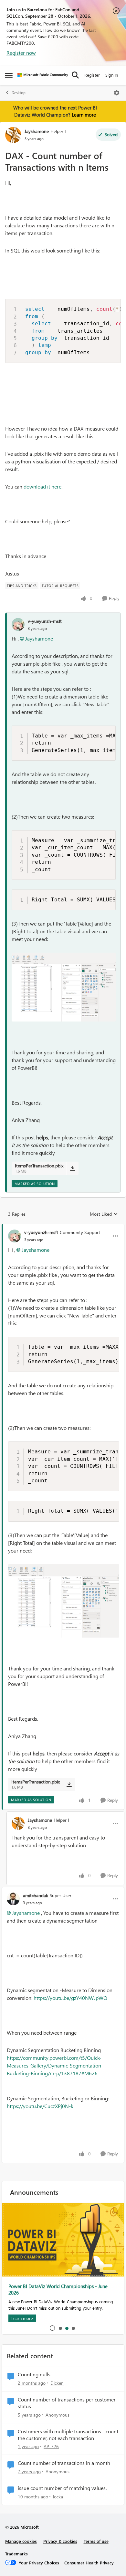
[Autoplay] (52, 2328)
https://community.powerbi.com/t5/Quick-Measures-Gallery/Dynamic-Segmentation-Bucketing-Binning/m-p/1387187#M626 (55, 2065)
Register (92, 75)
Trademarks (16, 2554)
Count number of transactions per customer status (67, 2403)
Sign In (112, 75)
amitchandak (36, 1895)
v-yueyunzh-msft (45, 621)
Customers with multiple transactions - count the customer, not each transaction (68, 2435)
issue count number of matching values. (62, 2488)
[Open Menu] (117, 93)
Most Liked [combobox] (104, 1214)
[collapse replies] (63, 1227)
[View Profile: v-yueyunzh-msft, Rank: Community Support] (15, 1236)
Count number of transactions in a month (64, 2463)
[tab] (60, 2328)
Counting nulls (34, 2374)
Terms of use (96, 2541)
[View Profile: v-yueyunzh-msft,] (18, 624)
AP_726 (51, 2446)
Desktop (19, 93)
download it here (42, 486)
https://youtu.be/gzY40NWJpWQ (70, 1998)
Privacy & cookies (60, 2541)
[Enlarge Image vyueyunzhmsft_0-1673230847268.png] (64, 987)
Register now (21, 53)
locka (58, 2497)
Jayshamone (37, 131)
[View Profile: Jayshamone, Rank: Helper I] (13, 135)
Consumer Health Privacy (89, 2563)
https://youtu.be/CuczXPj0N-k (40, 2106)
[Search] (75, 75)
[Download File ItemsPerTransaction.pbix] (73, 1168)
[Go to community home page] (43, 75)
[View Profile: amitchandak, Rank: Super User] (13, 1899)
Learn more (84, 115)
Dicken (57, 2383)
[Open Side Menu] (9, 75)
